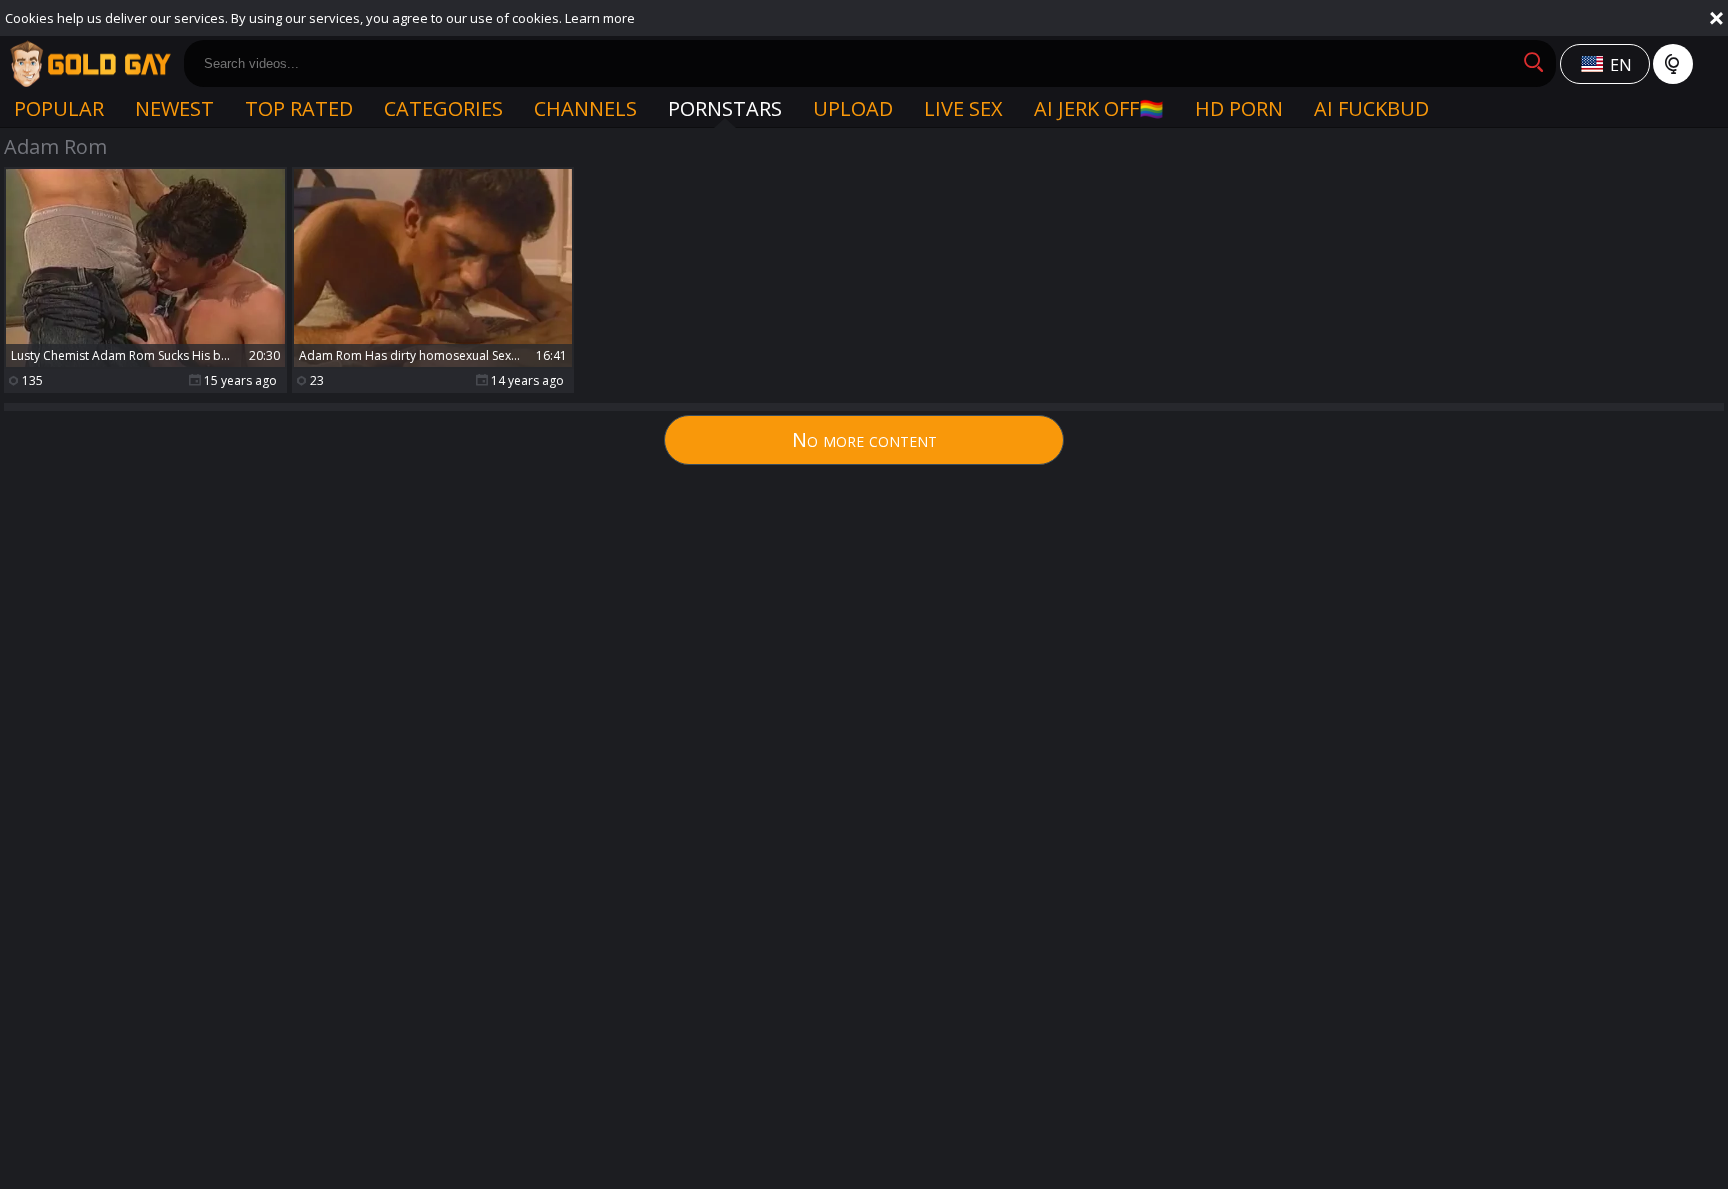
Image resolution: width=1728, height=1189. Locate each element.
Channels (585, 108)
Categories (443, 108)
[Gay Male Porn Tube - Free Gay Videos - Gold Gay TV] (90, 64)
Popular (59, 108)
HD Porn (1239, 108)
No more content (864, 439)
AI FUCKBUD (1371, 108)
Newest (174, 108)
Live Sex (963, 108)
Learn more (600, 18)
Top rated (299, 108)
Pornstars (725, 108)
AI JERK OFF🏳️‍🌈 (1099, 108)
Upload (853, 108)
